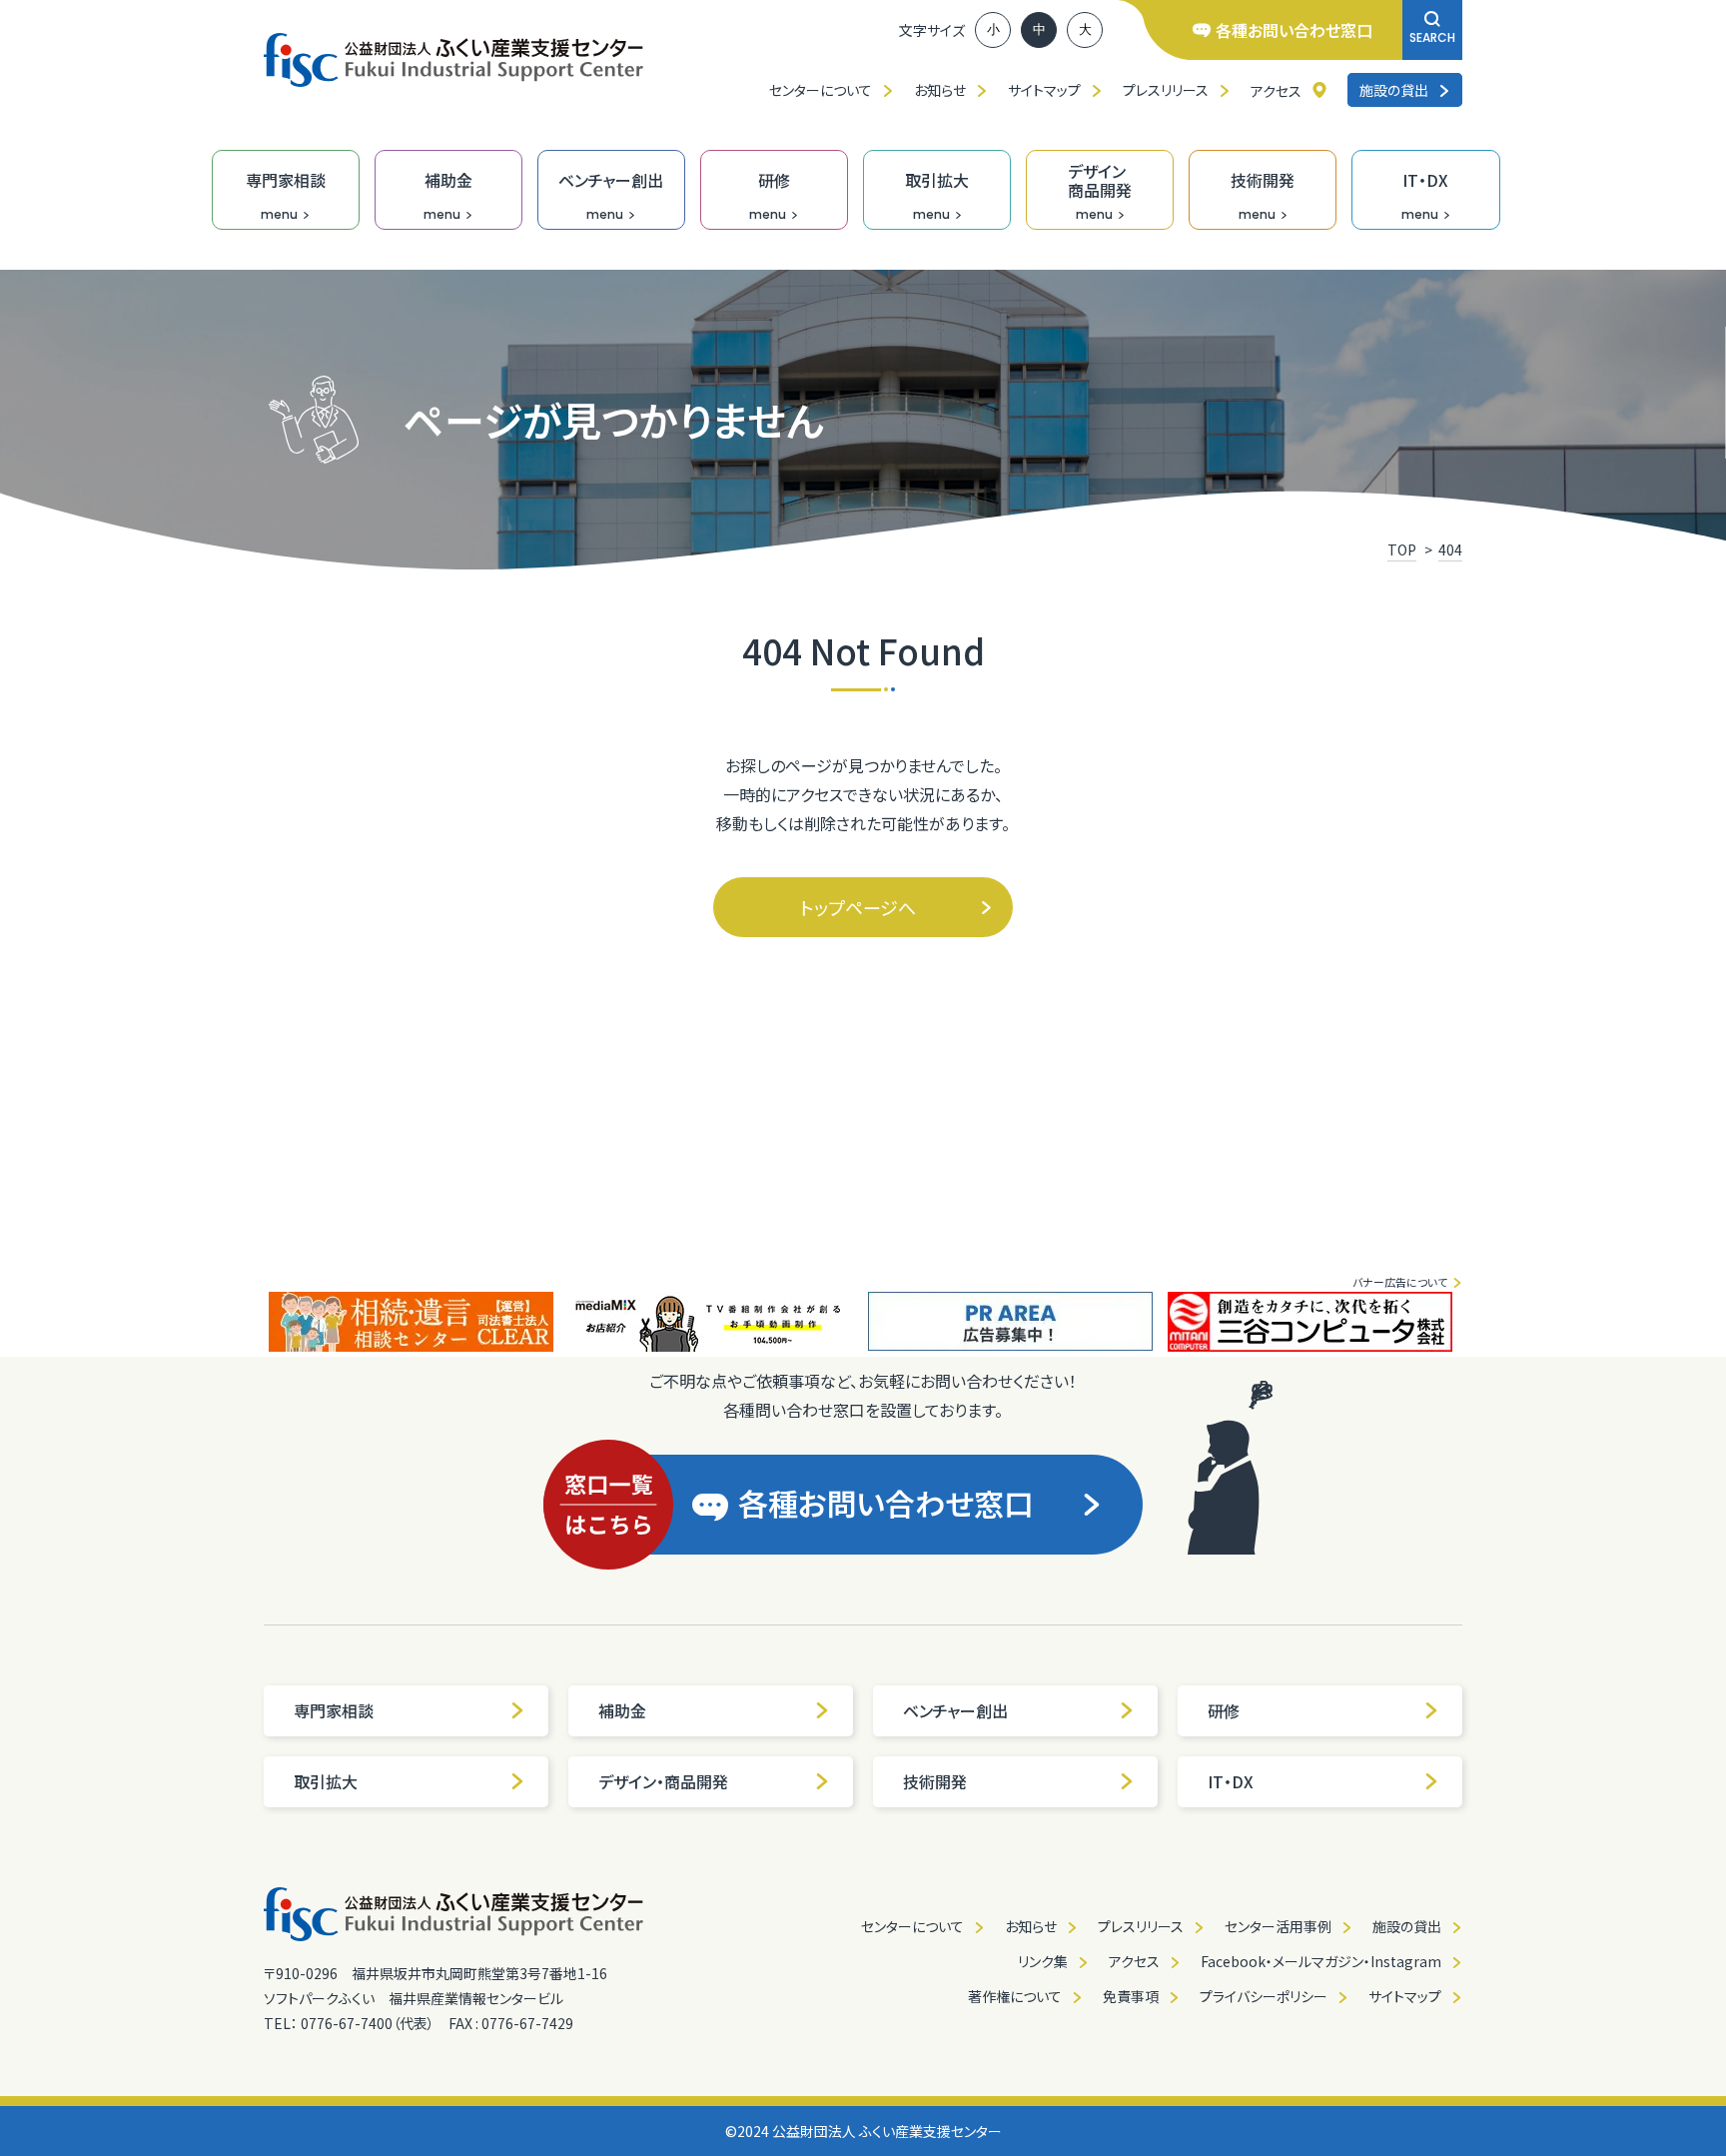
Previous (249, 1322)
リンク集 (1043, 1961)
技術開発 (935, 1781)
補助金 (622, 1710)
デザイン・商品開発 (663, 1781)
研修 (1224, 1710)
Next (1477, 1322)
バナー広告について (1400, 1282)
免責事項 (1131, 1996)
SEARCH (1432, 37)
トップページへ (858, 907)
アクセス (1276, 91)
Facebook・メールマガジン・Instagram (1321, 1961)
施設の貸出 (1394, 90)
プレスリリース (1166, 90)
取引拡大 (326, 1781)
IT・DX (1231, 1781)
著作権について (1015, 1996)
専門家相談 (334, 1710)
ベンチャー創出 (955, 1710)
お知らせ (940, 90)
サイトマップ (1044, 90)
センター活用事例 (1278, 1926)
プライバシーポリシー (1264, 1996)
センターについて (821, 90)
